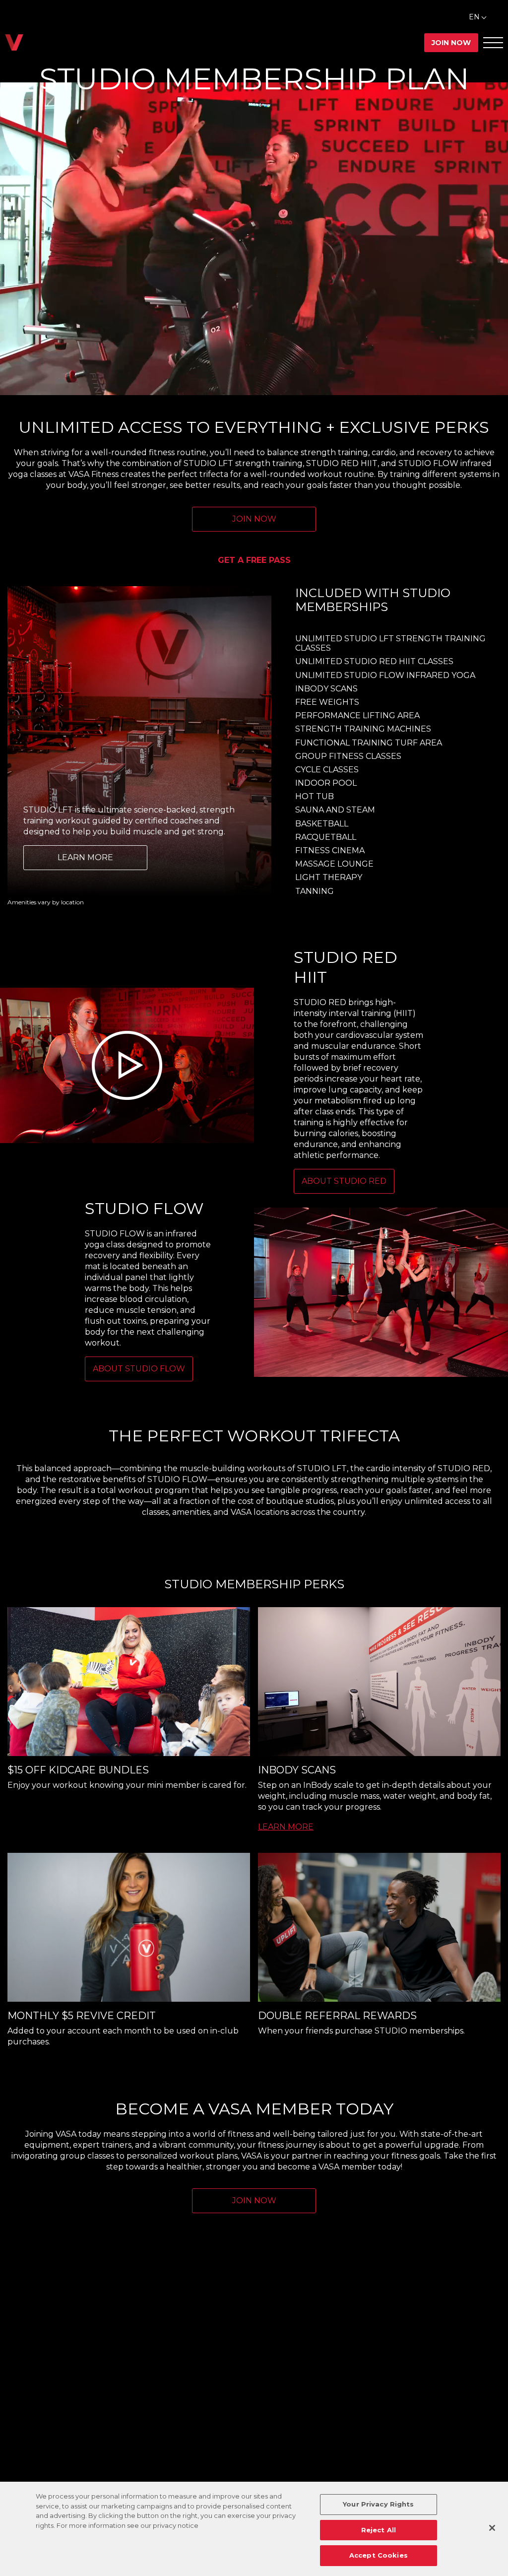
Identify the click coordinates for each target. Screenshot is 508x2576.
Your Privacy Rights (378, 2504)
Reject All (379, 2530)
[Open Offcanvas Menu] (493, 42)
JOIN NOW (254, 519)
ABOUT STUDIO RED (344, 1181)
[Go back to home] (14, 42)
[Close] (492, 2528)
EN (474, 17)
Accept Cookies (379, 2555)
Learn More (85, 857)
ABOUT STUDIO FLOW (139, 1369)
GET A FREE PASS (254, 560)
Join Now (451, 43)
